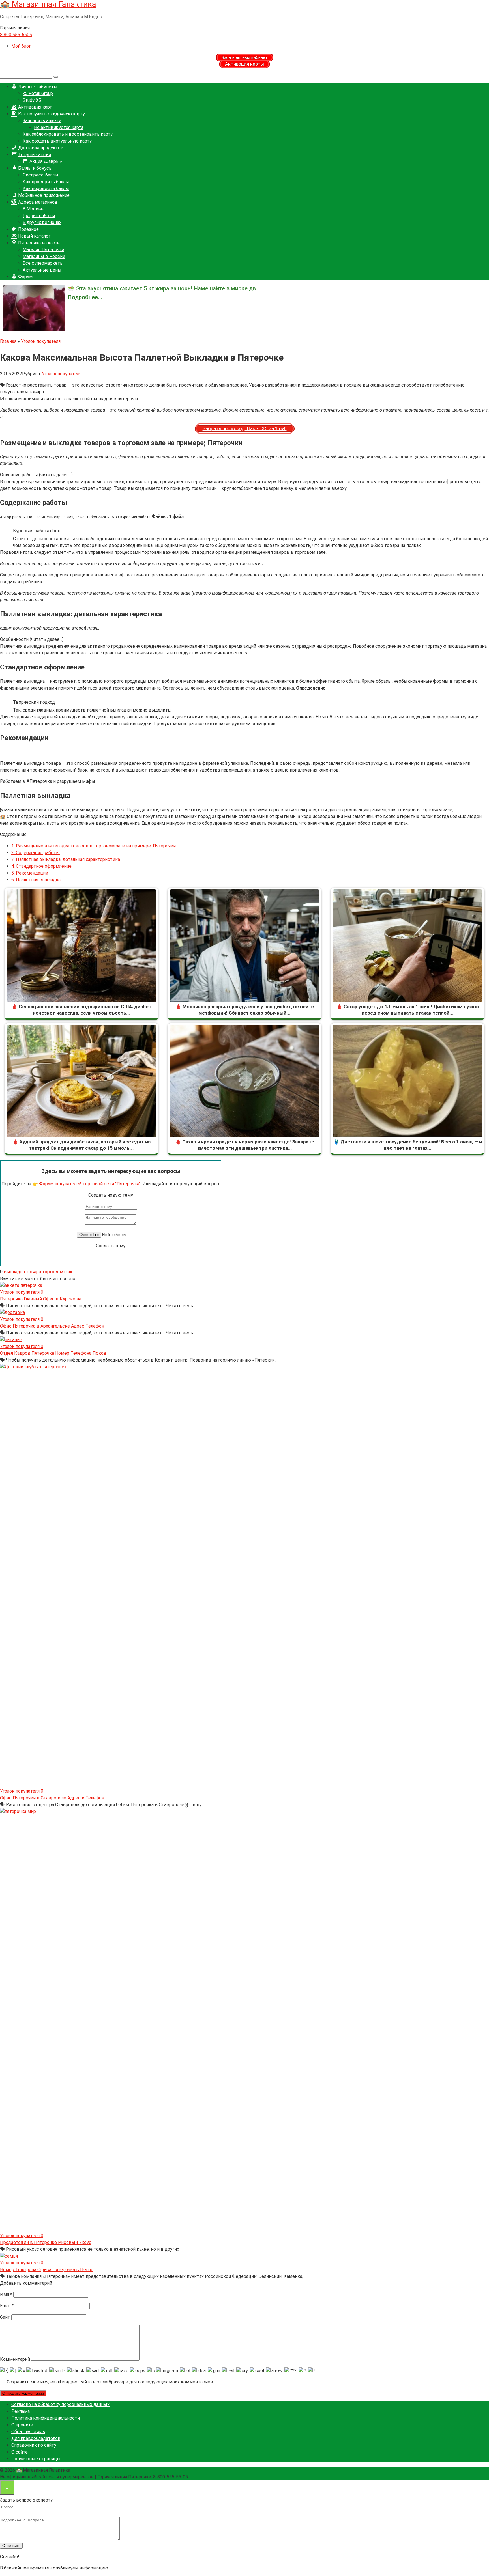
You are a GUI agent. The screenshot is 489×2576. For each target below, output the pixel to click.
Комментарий (15, 2359)
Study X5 (32, 100)
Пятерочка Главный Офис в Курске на (41, 1299)
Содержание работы (36, 853)
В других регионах (42, 222)
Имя (6, 2294)
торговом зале (58, 1272)
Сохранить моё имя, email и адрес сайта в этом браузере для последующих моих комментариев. (110, 2382)
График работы (39, 216)
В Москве (33, 209)
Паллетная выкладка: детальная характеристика (66, 859)
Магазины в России (44, 256)
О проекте (22, 2425)
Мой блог (21, 46)
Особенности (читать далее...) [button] (32, 639)
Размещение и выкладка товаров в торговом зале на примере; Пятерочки (94, 846)
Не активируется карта (59, 127)
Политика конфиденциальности (46, 2418)
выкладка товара (22, 1272)
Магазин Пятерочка (43, 250)
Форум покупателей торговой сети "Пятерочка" (90, 1184)
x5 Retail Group (38, 93)
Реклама (21, 2411)
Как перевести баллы (46, 189)
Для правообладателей (36, 2438)
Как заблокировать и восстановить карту (68, 134)
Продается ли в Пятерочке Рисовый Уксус (46, 2242)
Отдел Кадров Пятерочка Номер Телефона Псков (53, 1353)
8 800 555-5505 (16, 35)
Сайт (5, 2317)
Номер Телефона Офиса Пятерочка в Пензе (47, 2270)
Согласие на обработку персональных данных (60, 2404)
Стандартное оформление (41, 866)
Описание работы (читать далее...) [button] (36, 475)
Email (7, 2306)
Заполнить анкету (42, 121)
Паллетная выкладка (36, 880)
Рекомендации (30, 873)
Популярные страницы (36, 2459)
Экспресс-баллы (40, 175)
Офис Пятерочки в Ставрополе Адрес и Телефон (52, 1798)
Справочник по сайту (34, 2445)
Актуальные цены (42, 270)
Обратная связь (28, 2432)
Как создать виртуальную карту (57, 141)
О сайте (20, 2452)
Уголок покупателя (62, 374)
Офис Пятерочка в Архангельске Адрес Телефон (52, 1326)
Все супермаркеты (43, 263)
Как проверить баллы (46, 182)
